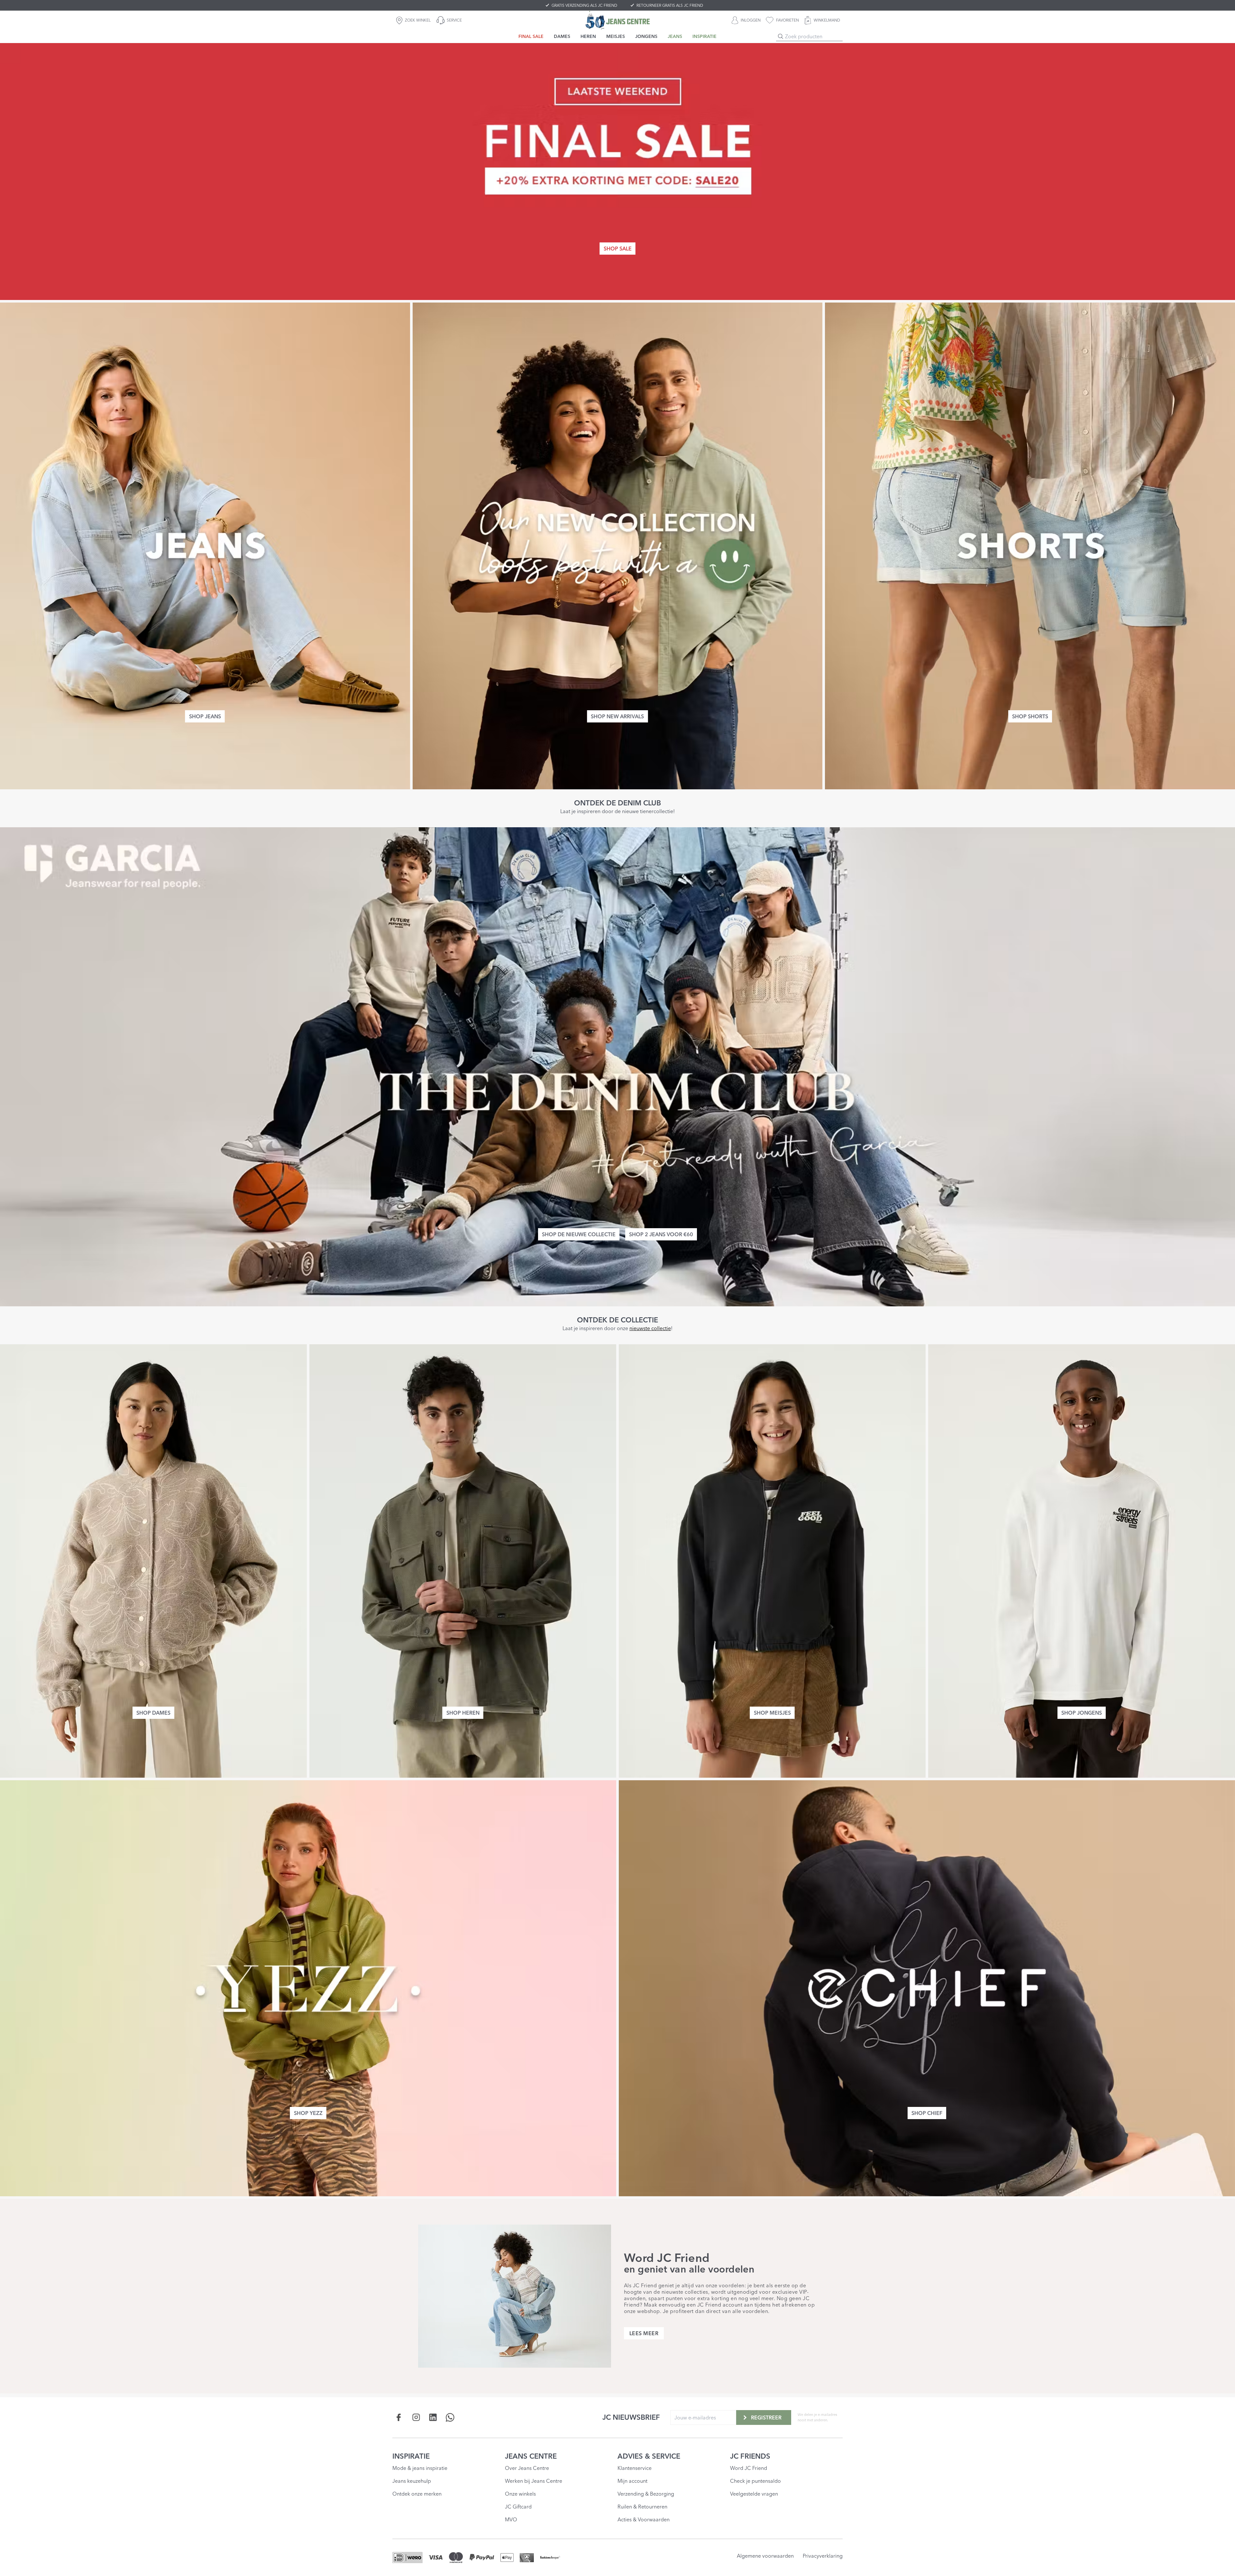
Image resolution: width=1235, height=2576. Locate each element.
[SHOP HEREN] (463, 1561)
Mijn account (632, 2481)
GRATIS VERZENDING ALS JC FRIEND (584, 5)
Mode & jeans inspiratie (420, 2468)
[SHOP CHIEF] (927, 1988)
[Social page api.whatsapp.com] (450, 2417)
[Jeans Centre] (617, 20)
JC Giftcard (518, 2507)
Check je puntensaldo (755, 2481)
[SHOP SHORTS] (1030, 546)
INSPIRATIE (411, 2456)
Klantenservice (635, 2468)
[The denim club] (617, 1067)
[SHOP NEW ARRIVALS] (618, 546)
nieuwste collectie (650, 1328)
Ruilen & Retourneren (642, 2507)
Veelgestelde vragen (754, 2494)
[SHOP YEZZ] (308, 1988)
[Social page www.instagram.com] (416, 2417)
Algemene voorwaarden (765, 2556)
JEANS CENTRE (531, 2456)
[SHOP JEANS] (205, 546)
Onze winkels (520, 2494)
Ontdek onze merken (417, 2494)
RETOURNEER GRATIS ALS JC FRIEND (670, 5)
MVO (511, 2519)
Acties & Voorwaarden (644, 2519)
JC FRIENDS (750, 2456)
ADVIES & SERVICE (649, 2456)
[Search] (781, 36)
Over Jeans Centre (527, 2468)
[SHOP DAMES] (153, 1561)
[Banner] (617, 171)
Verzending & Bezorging (646, 2494)
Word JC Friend (749, 2468)
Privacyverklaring (823, 2556)
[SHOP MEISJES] (772, 1561)
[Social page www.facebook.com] (399, 2417)
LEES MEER (644, 2333)
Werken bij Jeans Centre (534, 2481)
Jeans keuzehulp (412, 2481)
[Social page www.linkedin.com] (433, 2417)
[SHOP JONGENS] (1082, 1561)
